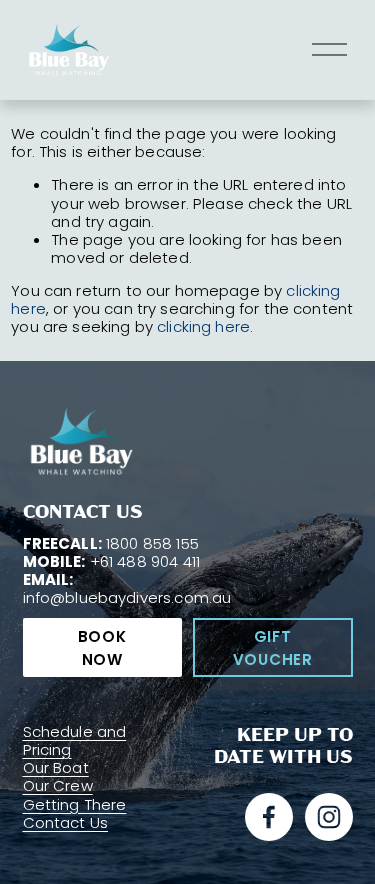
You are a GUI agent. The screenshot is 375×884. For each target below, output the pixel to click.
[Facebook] (269, 817)
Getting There (75, 805)
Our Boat (56, 768)
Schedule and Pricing (75, 741)
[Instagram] (329, 817)
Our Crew (58, 786)
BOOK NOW (102, 648)
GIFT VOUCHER (273, 648)
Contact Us (66, 823)
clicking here (203, 326)
